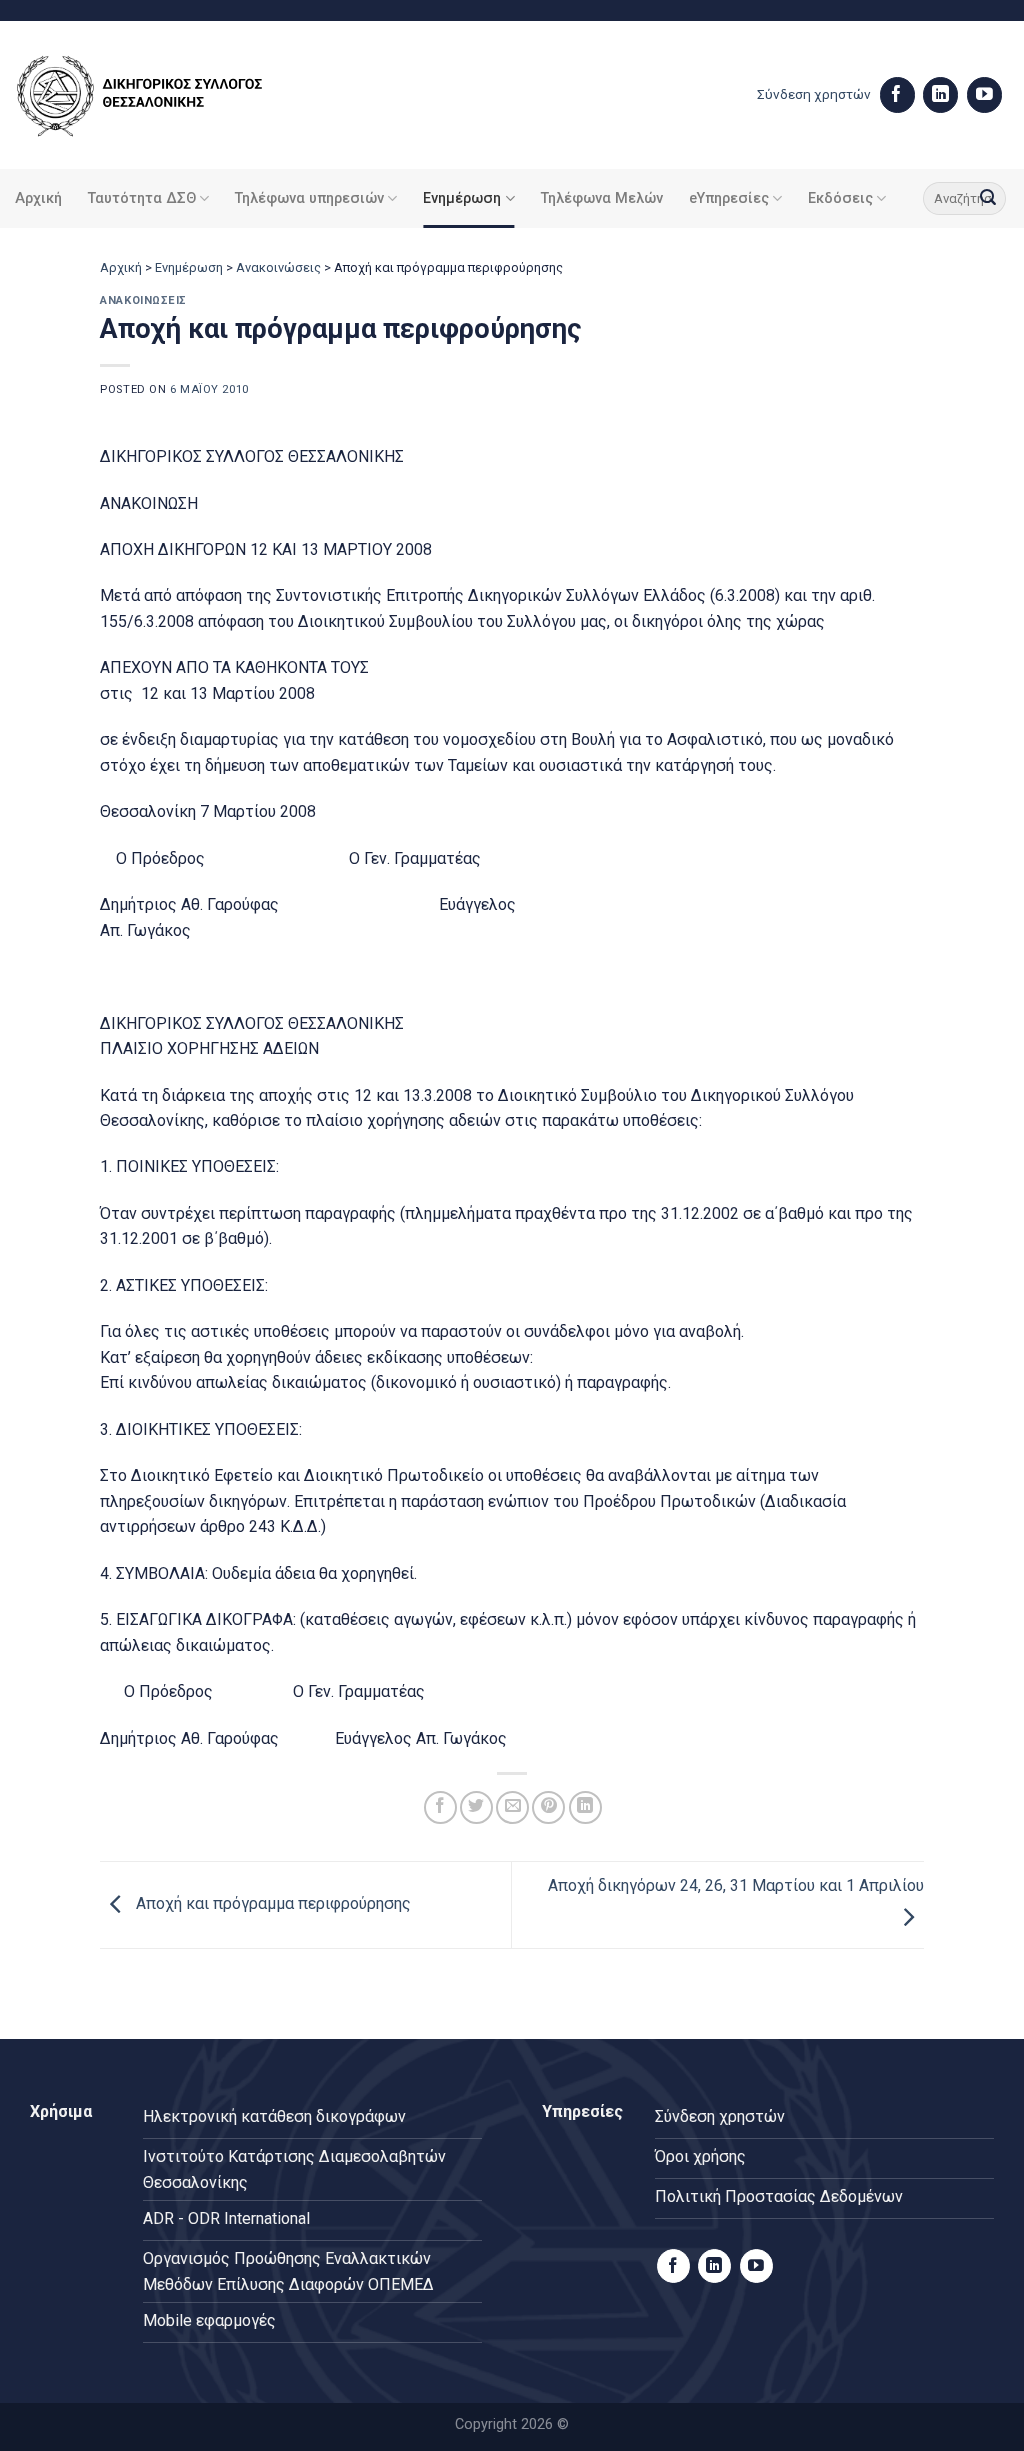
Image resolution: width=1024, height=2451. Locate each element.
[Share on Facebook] (440, 1807)
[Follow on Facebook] (897, 95)
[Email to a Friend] (512, 1807)
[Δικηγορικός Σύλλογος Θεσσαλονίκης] (165, 95)
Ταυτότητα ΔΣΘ (142, 198)
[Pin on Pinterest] (548, 1807)
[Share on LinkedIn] (585, 1807)
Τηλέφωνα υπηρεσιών (309, 198)
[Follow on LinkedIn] (940, 95)
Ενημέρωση (462, 198)
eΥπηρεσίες (729, 198)
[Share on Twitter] (476, 1807)
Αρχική (38, 198)
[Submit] (988, 199)
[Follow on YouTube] (984, 95)
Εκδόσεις (840, 198)
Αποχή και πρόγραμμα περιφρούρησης (271, 1904)
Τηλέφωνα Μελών (602, 198)
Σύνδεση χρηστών (814, 94)
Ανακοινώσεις (278, 267)
